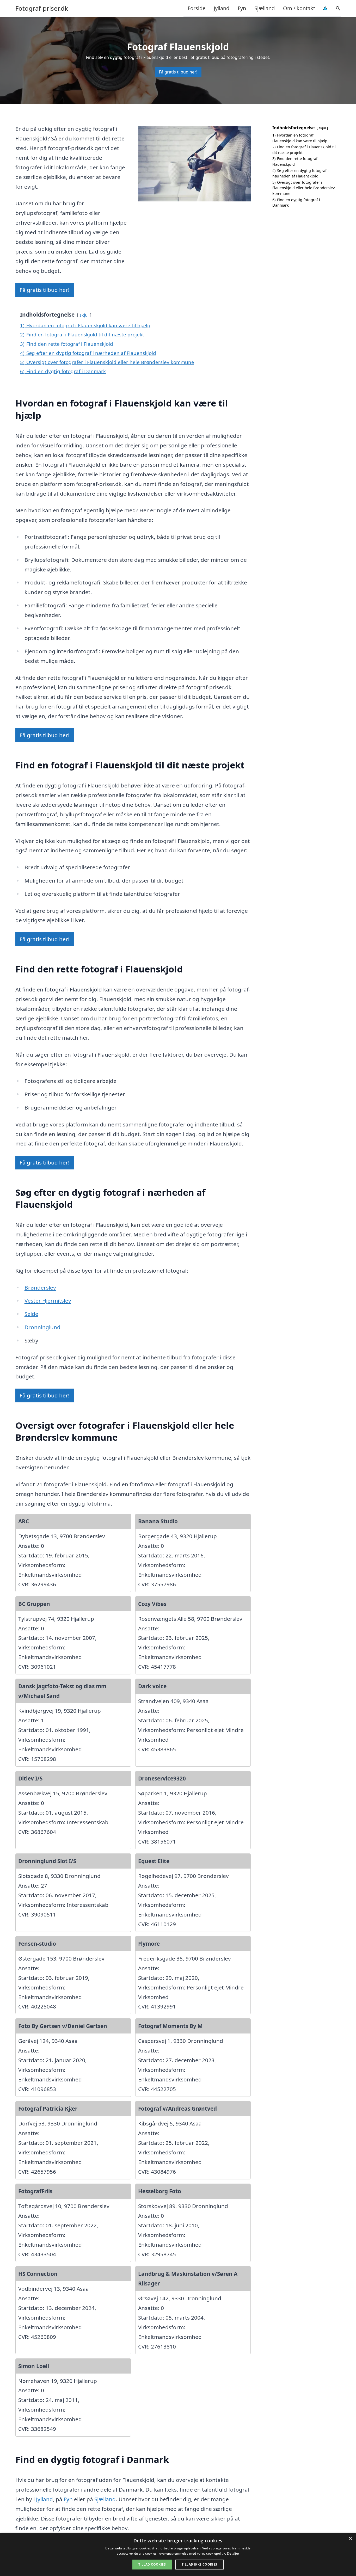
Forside (197, 8)
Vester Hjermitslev (48, 1301)
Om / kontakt (299, 8)
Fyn (242, 8)
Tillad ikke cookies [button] (200, 2564)
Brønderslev (40, 1287)
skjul (84, 315)
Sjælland (265, 8)
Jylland (222, 8)
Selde (31, 1314)
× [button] (350, 2539)
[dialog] (178, 2555)
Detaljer (233, 2553)
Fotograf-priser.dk (42, 8)
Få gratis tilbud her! (178, 72)
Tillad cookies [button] (152, 2564)
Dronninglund (42, 1327)
